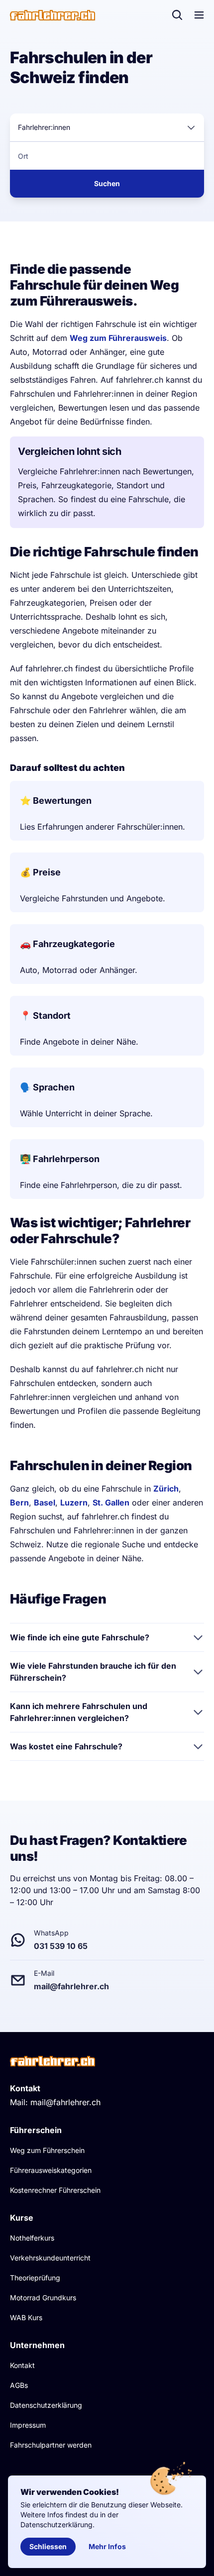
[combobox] (107, 127)
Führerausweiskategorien (51, 2170)
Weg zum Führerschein (47, 2150)
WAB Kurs (26, 2317)
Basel (45, 1503)
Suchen (107, 183)
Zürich (166, 1489)
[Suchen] (177, 15)
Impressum (28, 2425)
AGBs (19, 2385)
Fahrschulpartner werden (51, 2445)
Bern (19, 1503)
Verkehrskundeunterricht (50, 2258)
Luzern (74, 1503)
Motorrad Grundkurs (43, 2298)
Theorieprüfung (35, 2278)
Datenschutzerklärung (46, 2405)
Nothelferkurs (32, 2238)
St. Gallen (111, 1503)
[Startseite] (53, 15)
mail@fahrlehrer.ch (65, 2102)
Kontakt (22, 2365)
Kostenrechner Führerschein (55, 2190)
